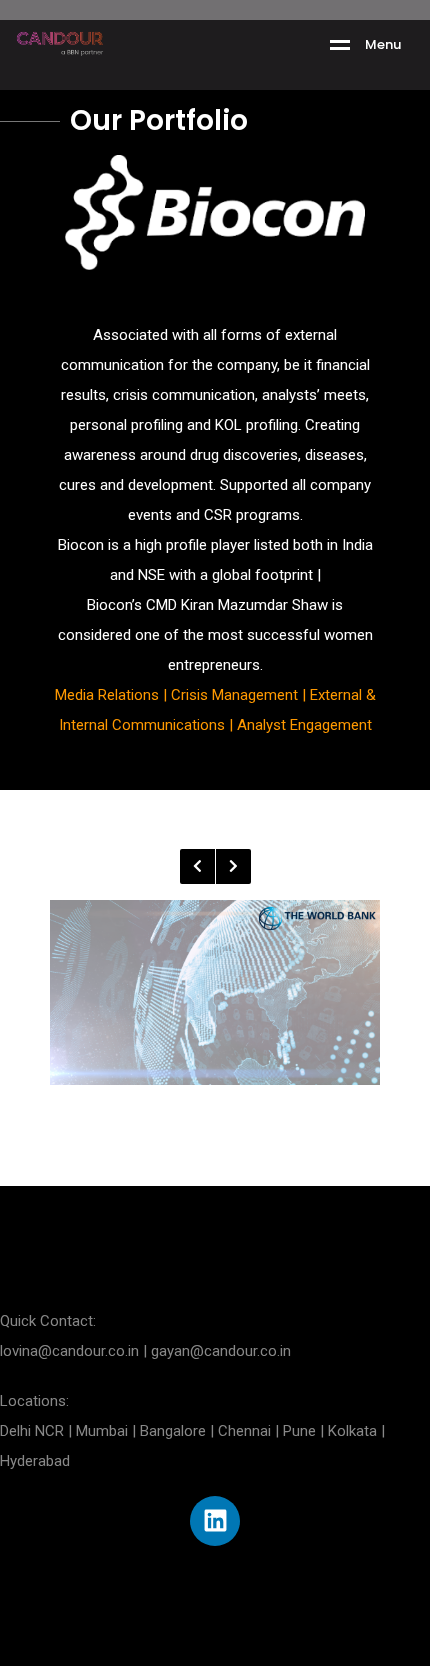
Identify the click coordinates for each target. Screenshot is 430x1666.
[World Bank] (215, 993)
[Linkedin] (215, 1521)
